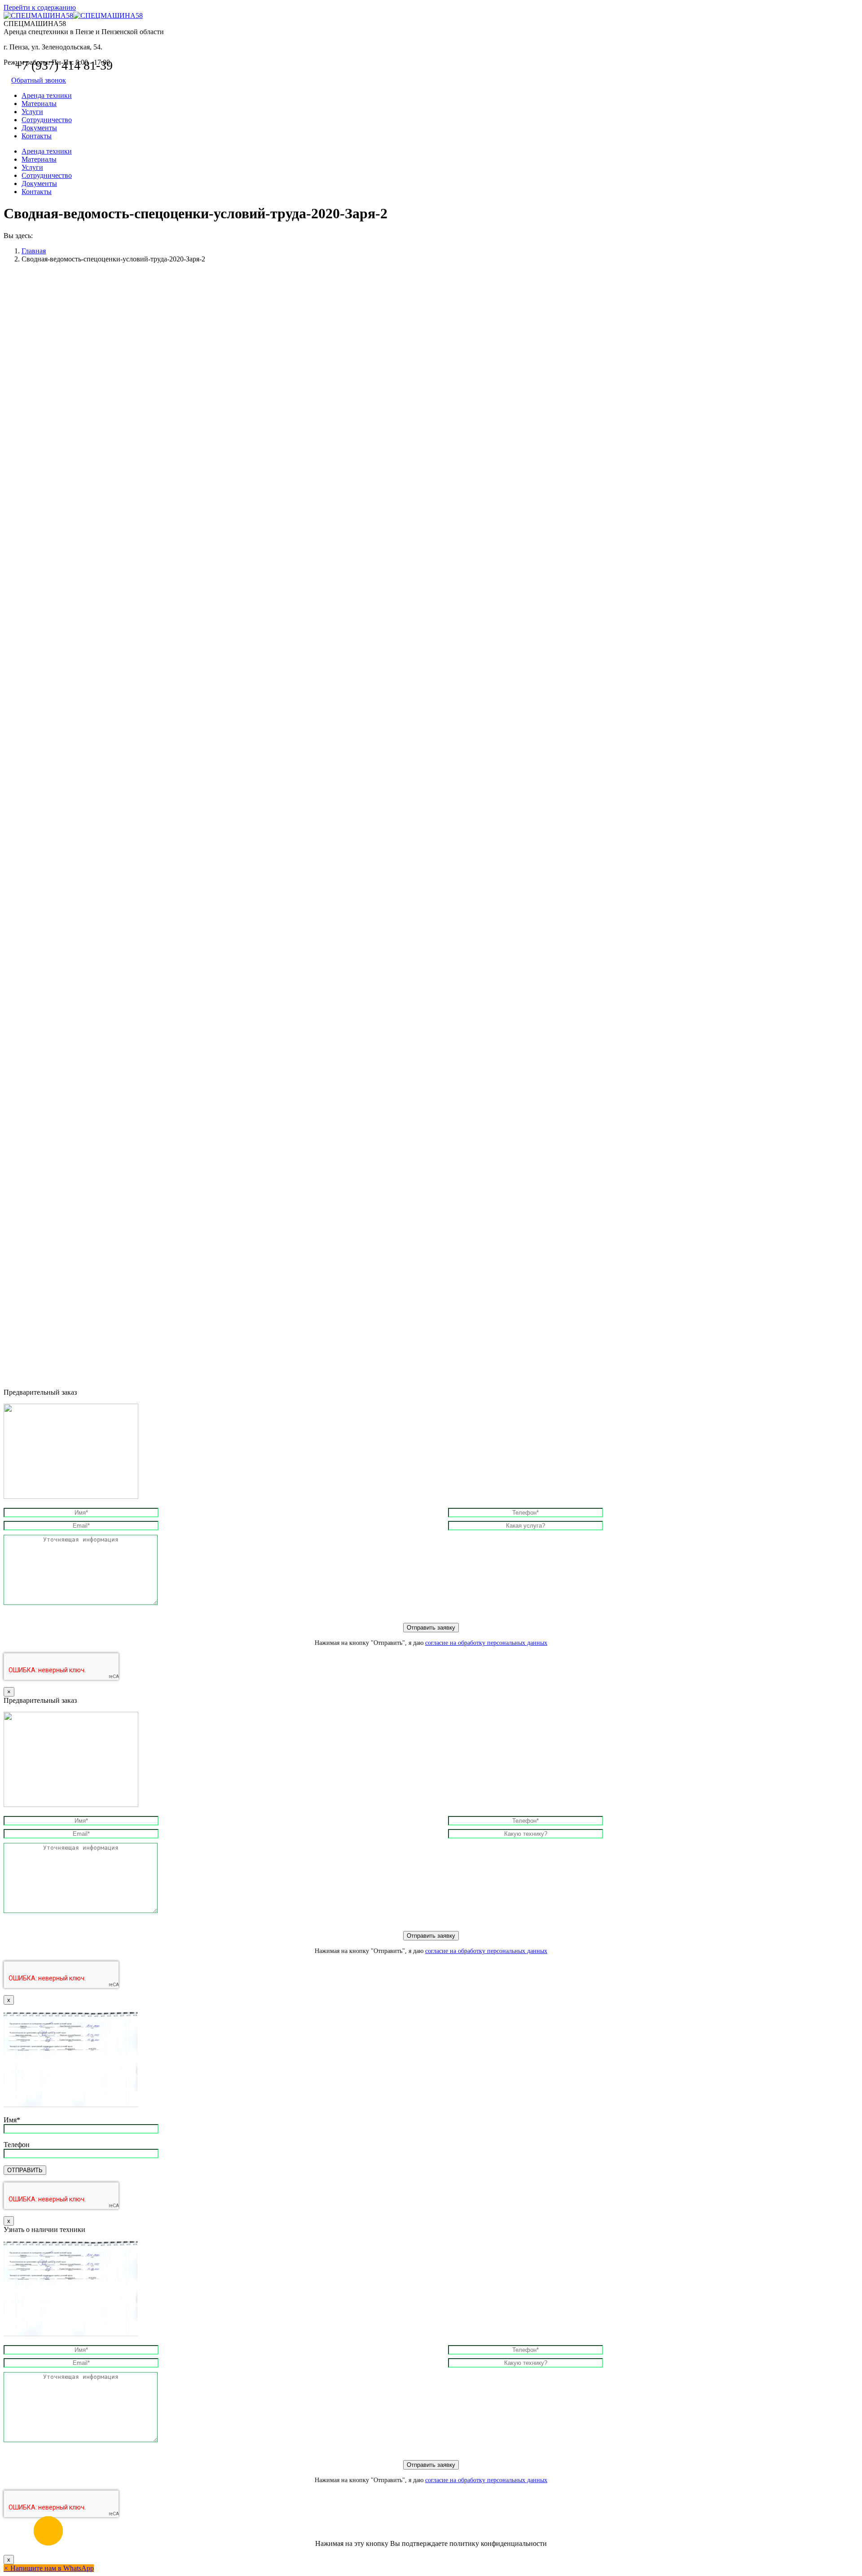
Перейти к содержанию (40, 7)
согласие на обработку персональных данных (486, 1643)
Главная (34, 251)
